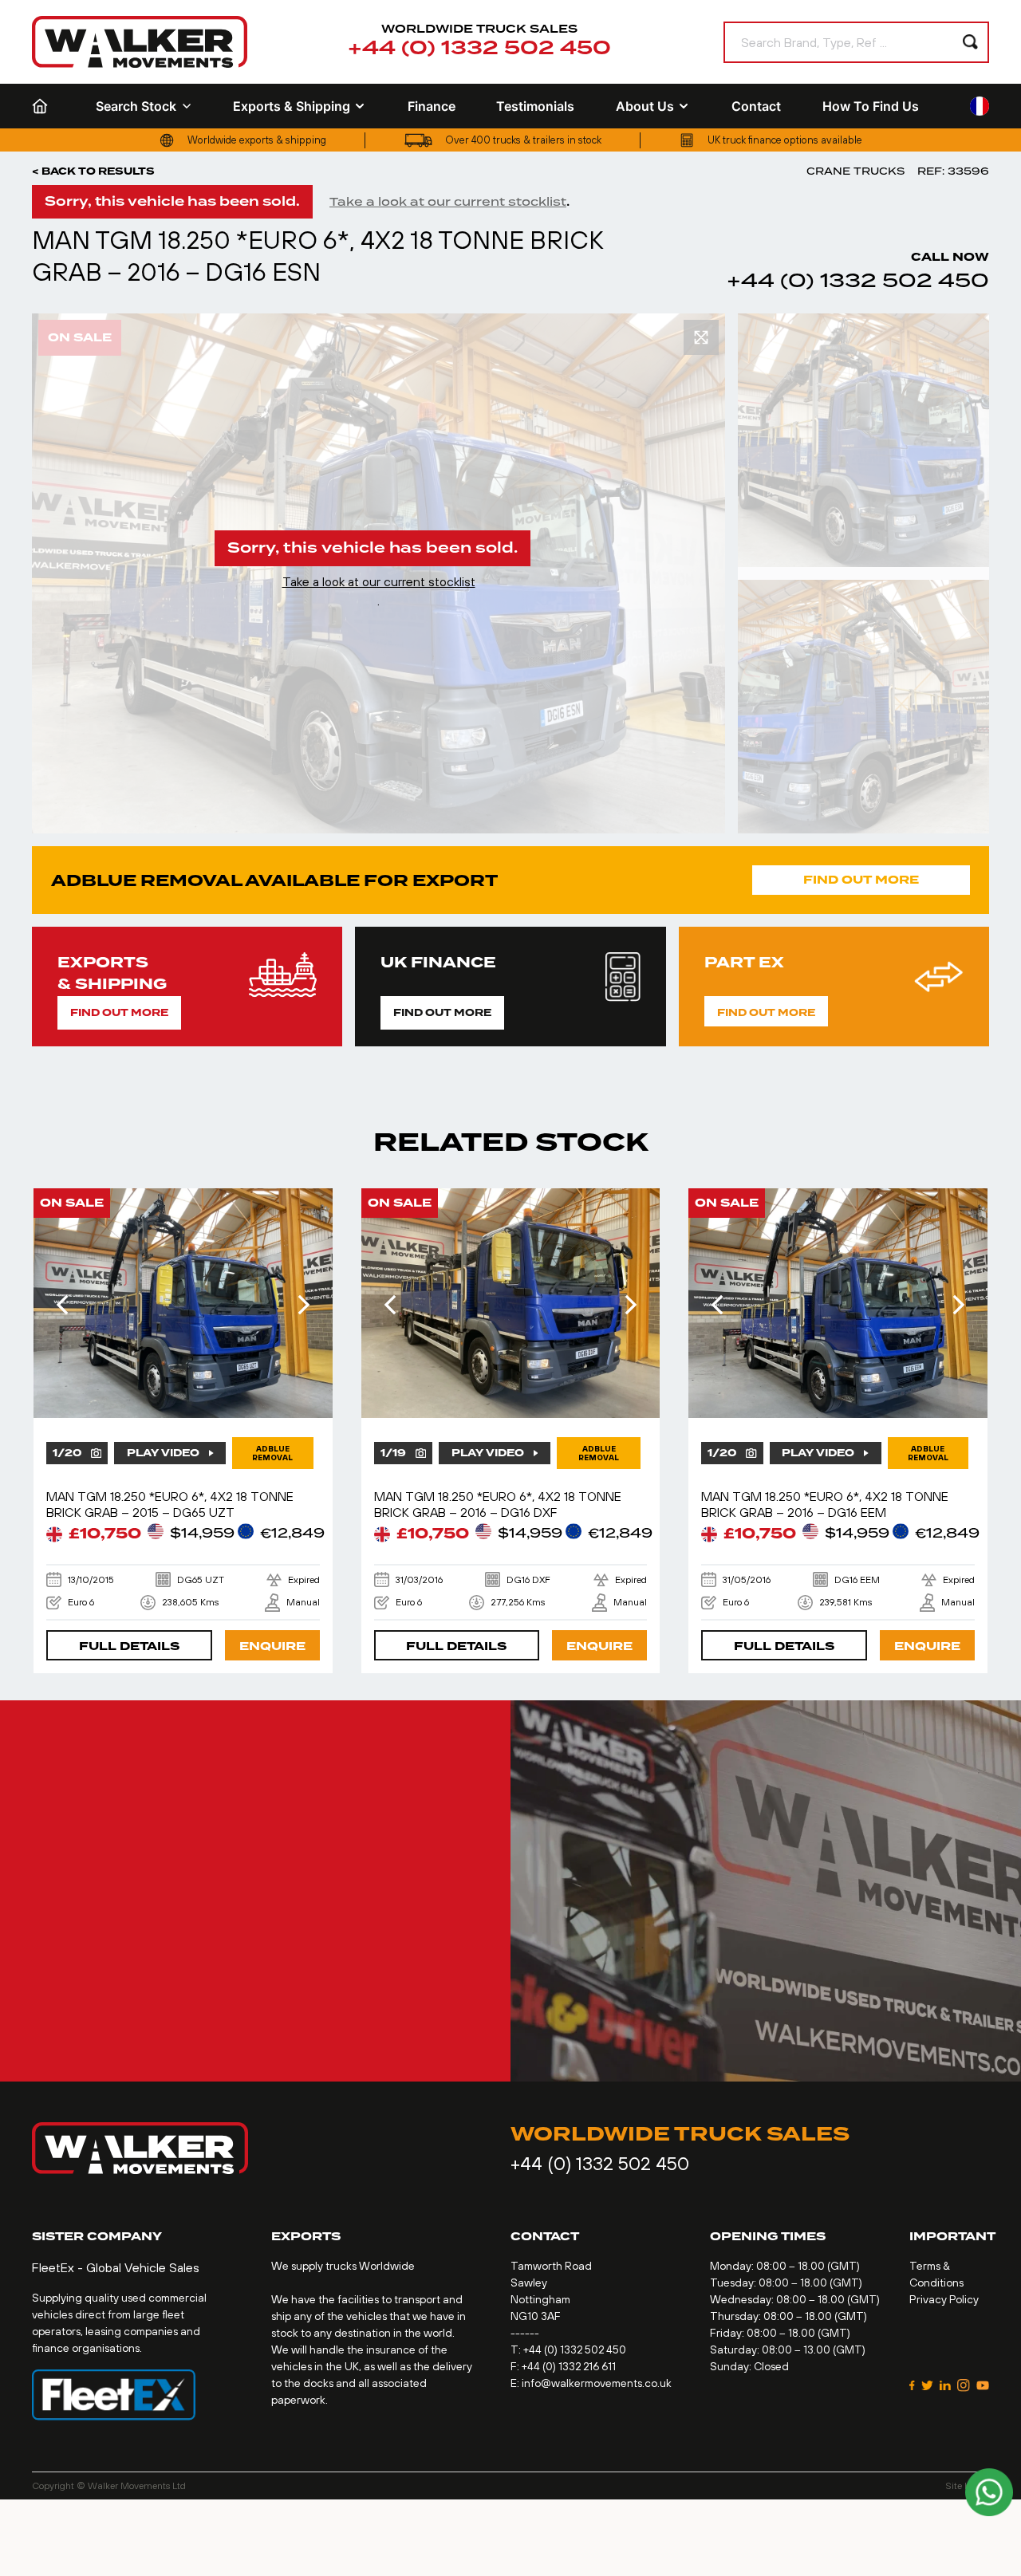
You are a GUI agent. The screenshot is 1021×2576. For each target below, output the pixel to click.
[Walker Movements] (140, 42)
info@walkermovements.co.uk (597, 2383)
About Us (645, 106)
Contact (756, 106)
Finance (432, 106)
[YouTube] (983, 2385)
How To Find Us (871, 106)
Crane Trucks (855, 171)
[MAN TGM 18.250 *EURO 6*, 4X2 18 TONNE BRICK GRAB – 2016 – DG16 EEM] (838, 1303)
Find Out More (861, 880)
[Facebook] (912, 2385)
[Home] (43, 106)
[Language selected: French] (980, 106)
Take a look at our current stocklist (448, 202)
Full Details (129, 1646)
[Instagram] (964, 2385)
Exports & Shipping (292, 106)
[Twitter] (927, 2385)
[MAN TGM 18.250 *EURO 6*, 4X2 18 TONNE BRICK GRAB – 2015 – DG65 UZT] (183, 1303)
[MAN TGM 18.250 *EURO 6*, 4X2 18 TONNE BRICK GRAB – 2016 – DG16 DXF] (511, 1303)
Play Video (163, 1453)
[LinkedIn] (945, 2385)
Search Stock (136, 106)
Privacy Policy (944, 2299)
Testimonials (535, 106)
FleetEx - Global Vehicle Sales (116, 2267)
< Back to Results (93, 171)
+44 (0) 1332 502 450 (479, 49)
